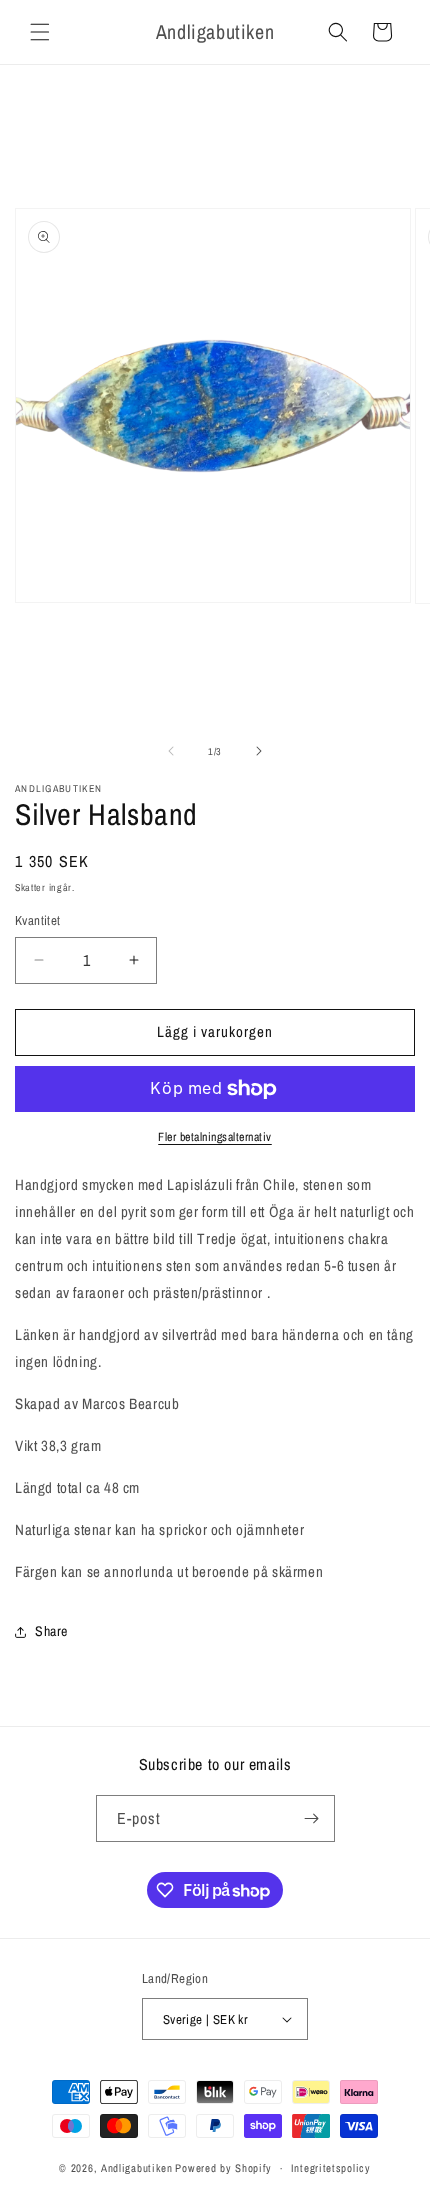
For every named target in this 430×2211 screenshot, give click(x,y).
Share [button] (51, 1631)
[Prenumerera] (312, 1818)
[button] (40, 32)
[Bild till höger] (259, 751)
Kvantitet (38, 920)
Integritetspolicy (331, 2168)
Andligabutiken (137, 2168)
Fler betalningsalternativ (215, 1137)
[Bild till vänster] (171, 751)
